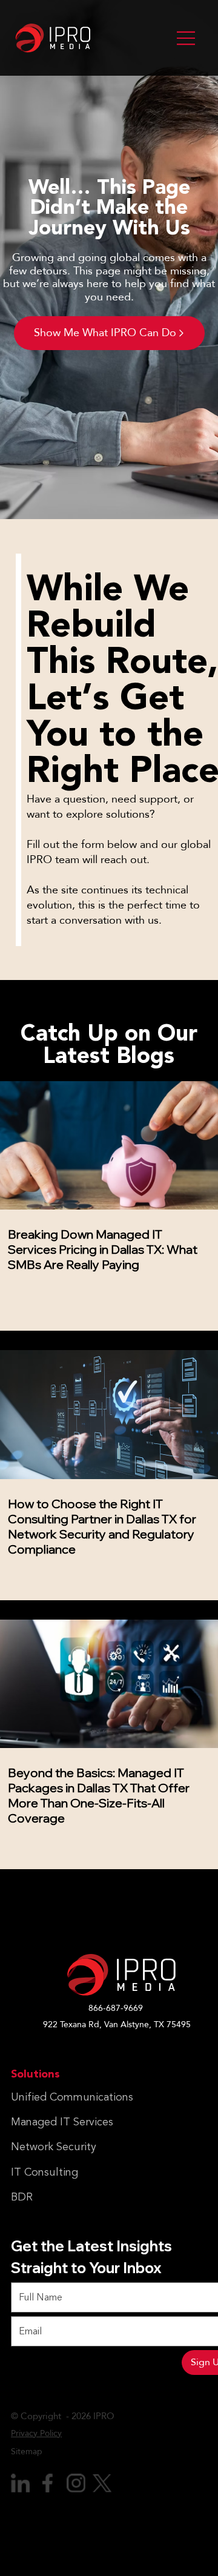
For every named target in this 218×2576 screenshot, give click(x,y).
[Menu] (186, 38)
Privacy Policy (36, 2433)
